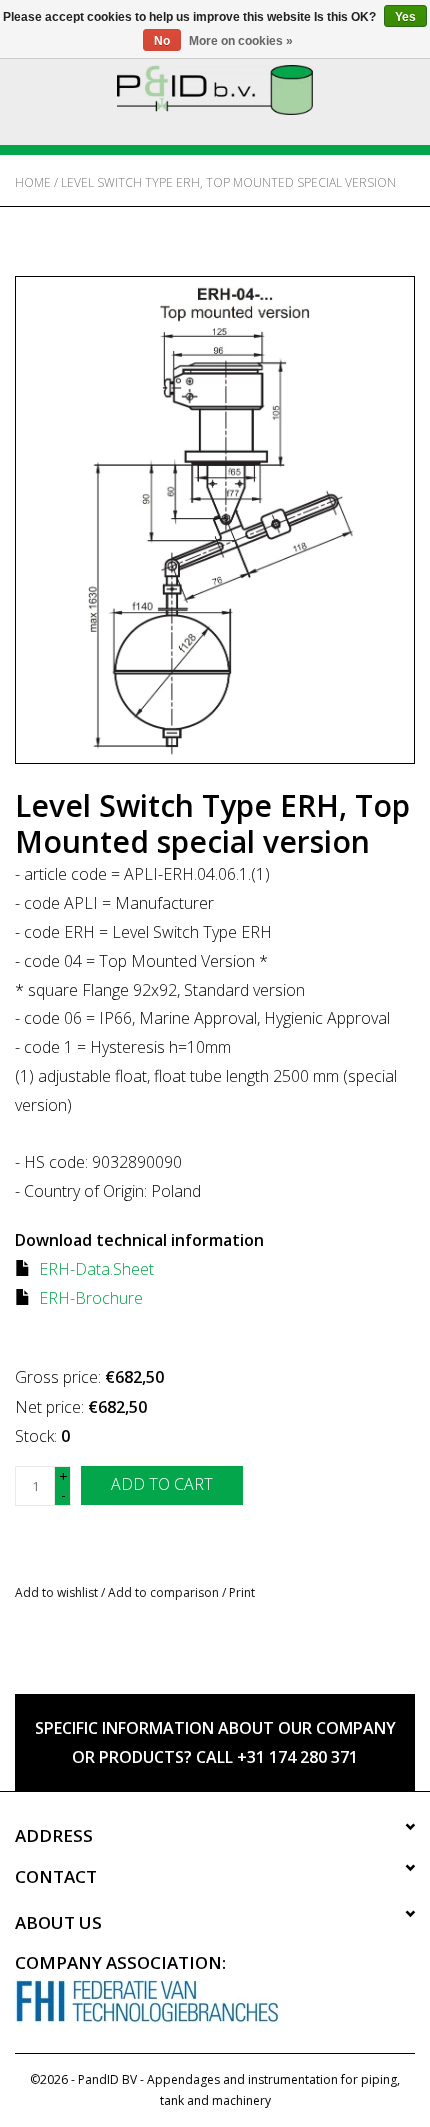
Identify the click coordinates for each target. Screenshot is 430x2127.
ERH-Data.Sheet (96, 1269)
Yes (405, 17)
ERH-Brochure (91, 1298)
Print (242, 1592)
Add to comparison (165, 1592)
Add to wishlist (56, 1592)
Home (33, 182)
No (162, 41)
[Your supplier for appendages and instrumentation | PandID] (215, 88)
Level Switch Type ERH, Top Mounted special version (228, 182)
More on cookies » (241, 41)
